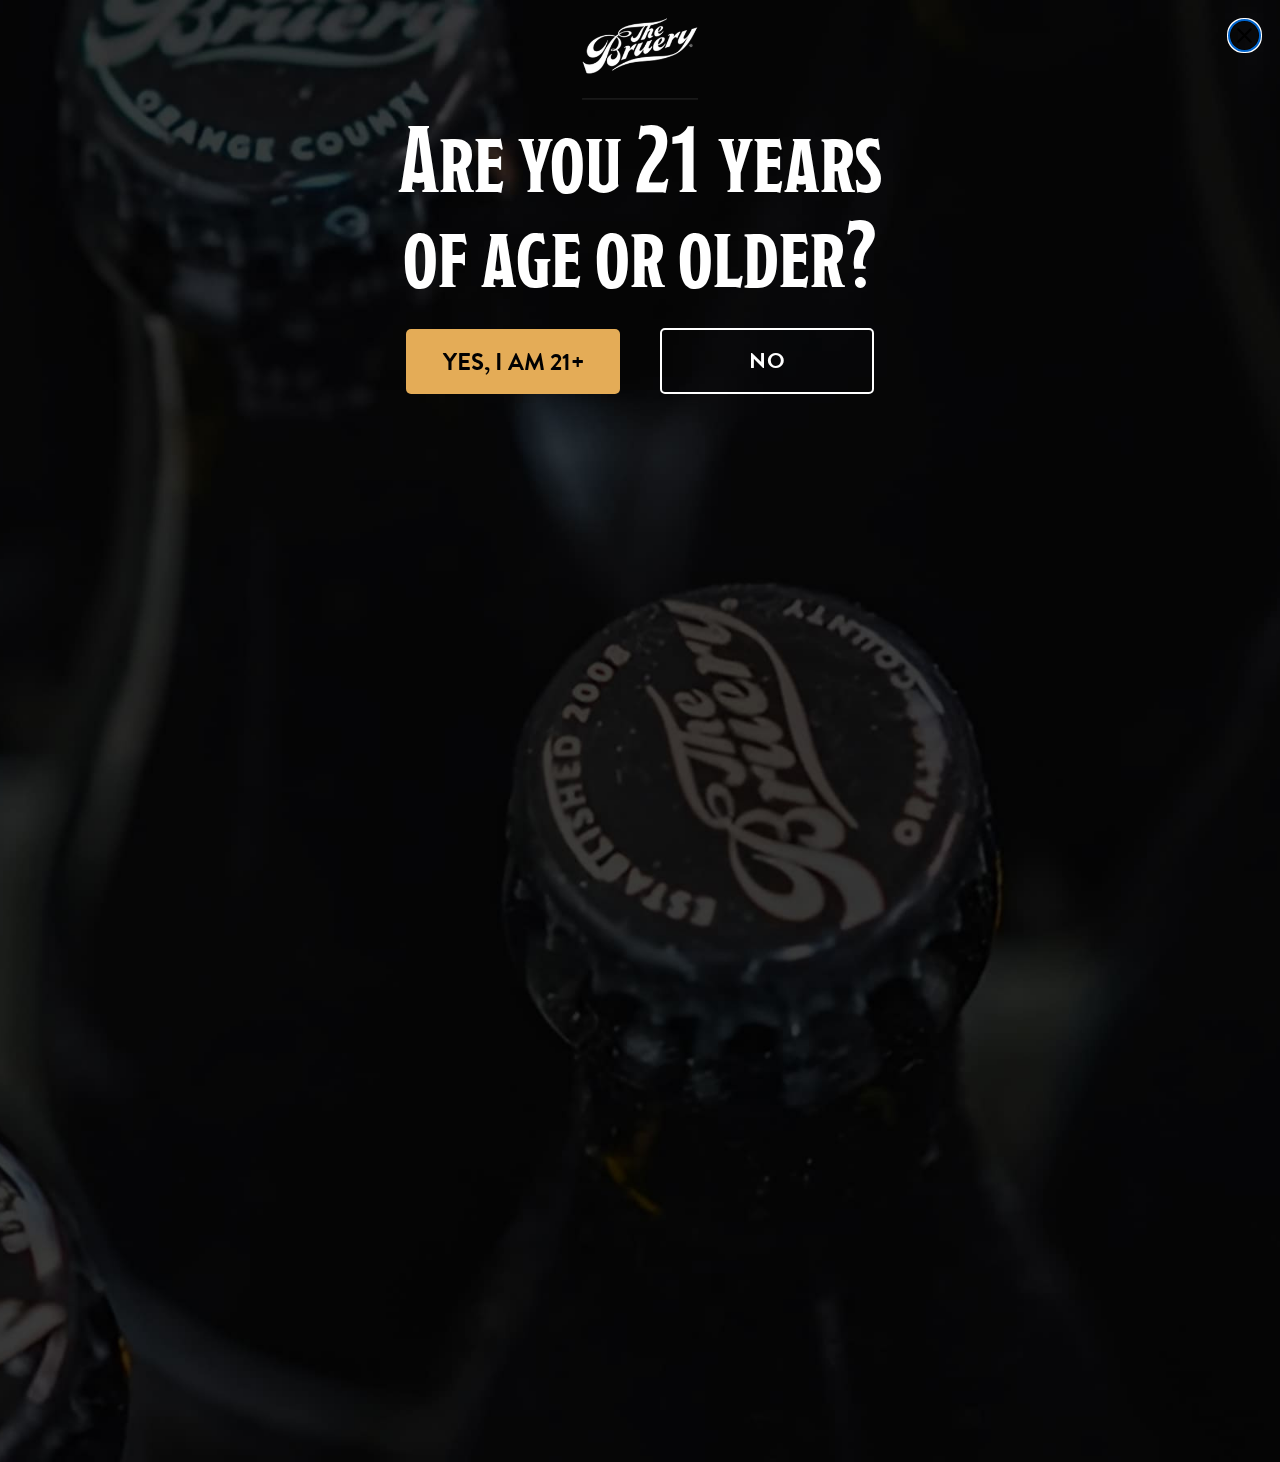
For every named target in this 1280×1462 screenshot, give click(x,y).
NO (767, 360)
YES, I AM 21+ (513, 362)
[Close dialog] (1244, 35)
